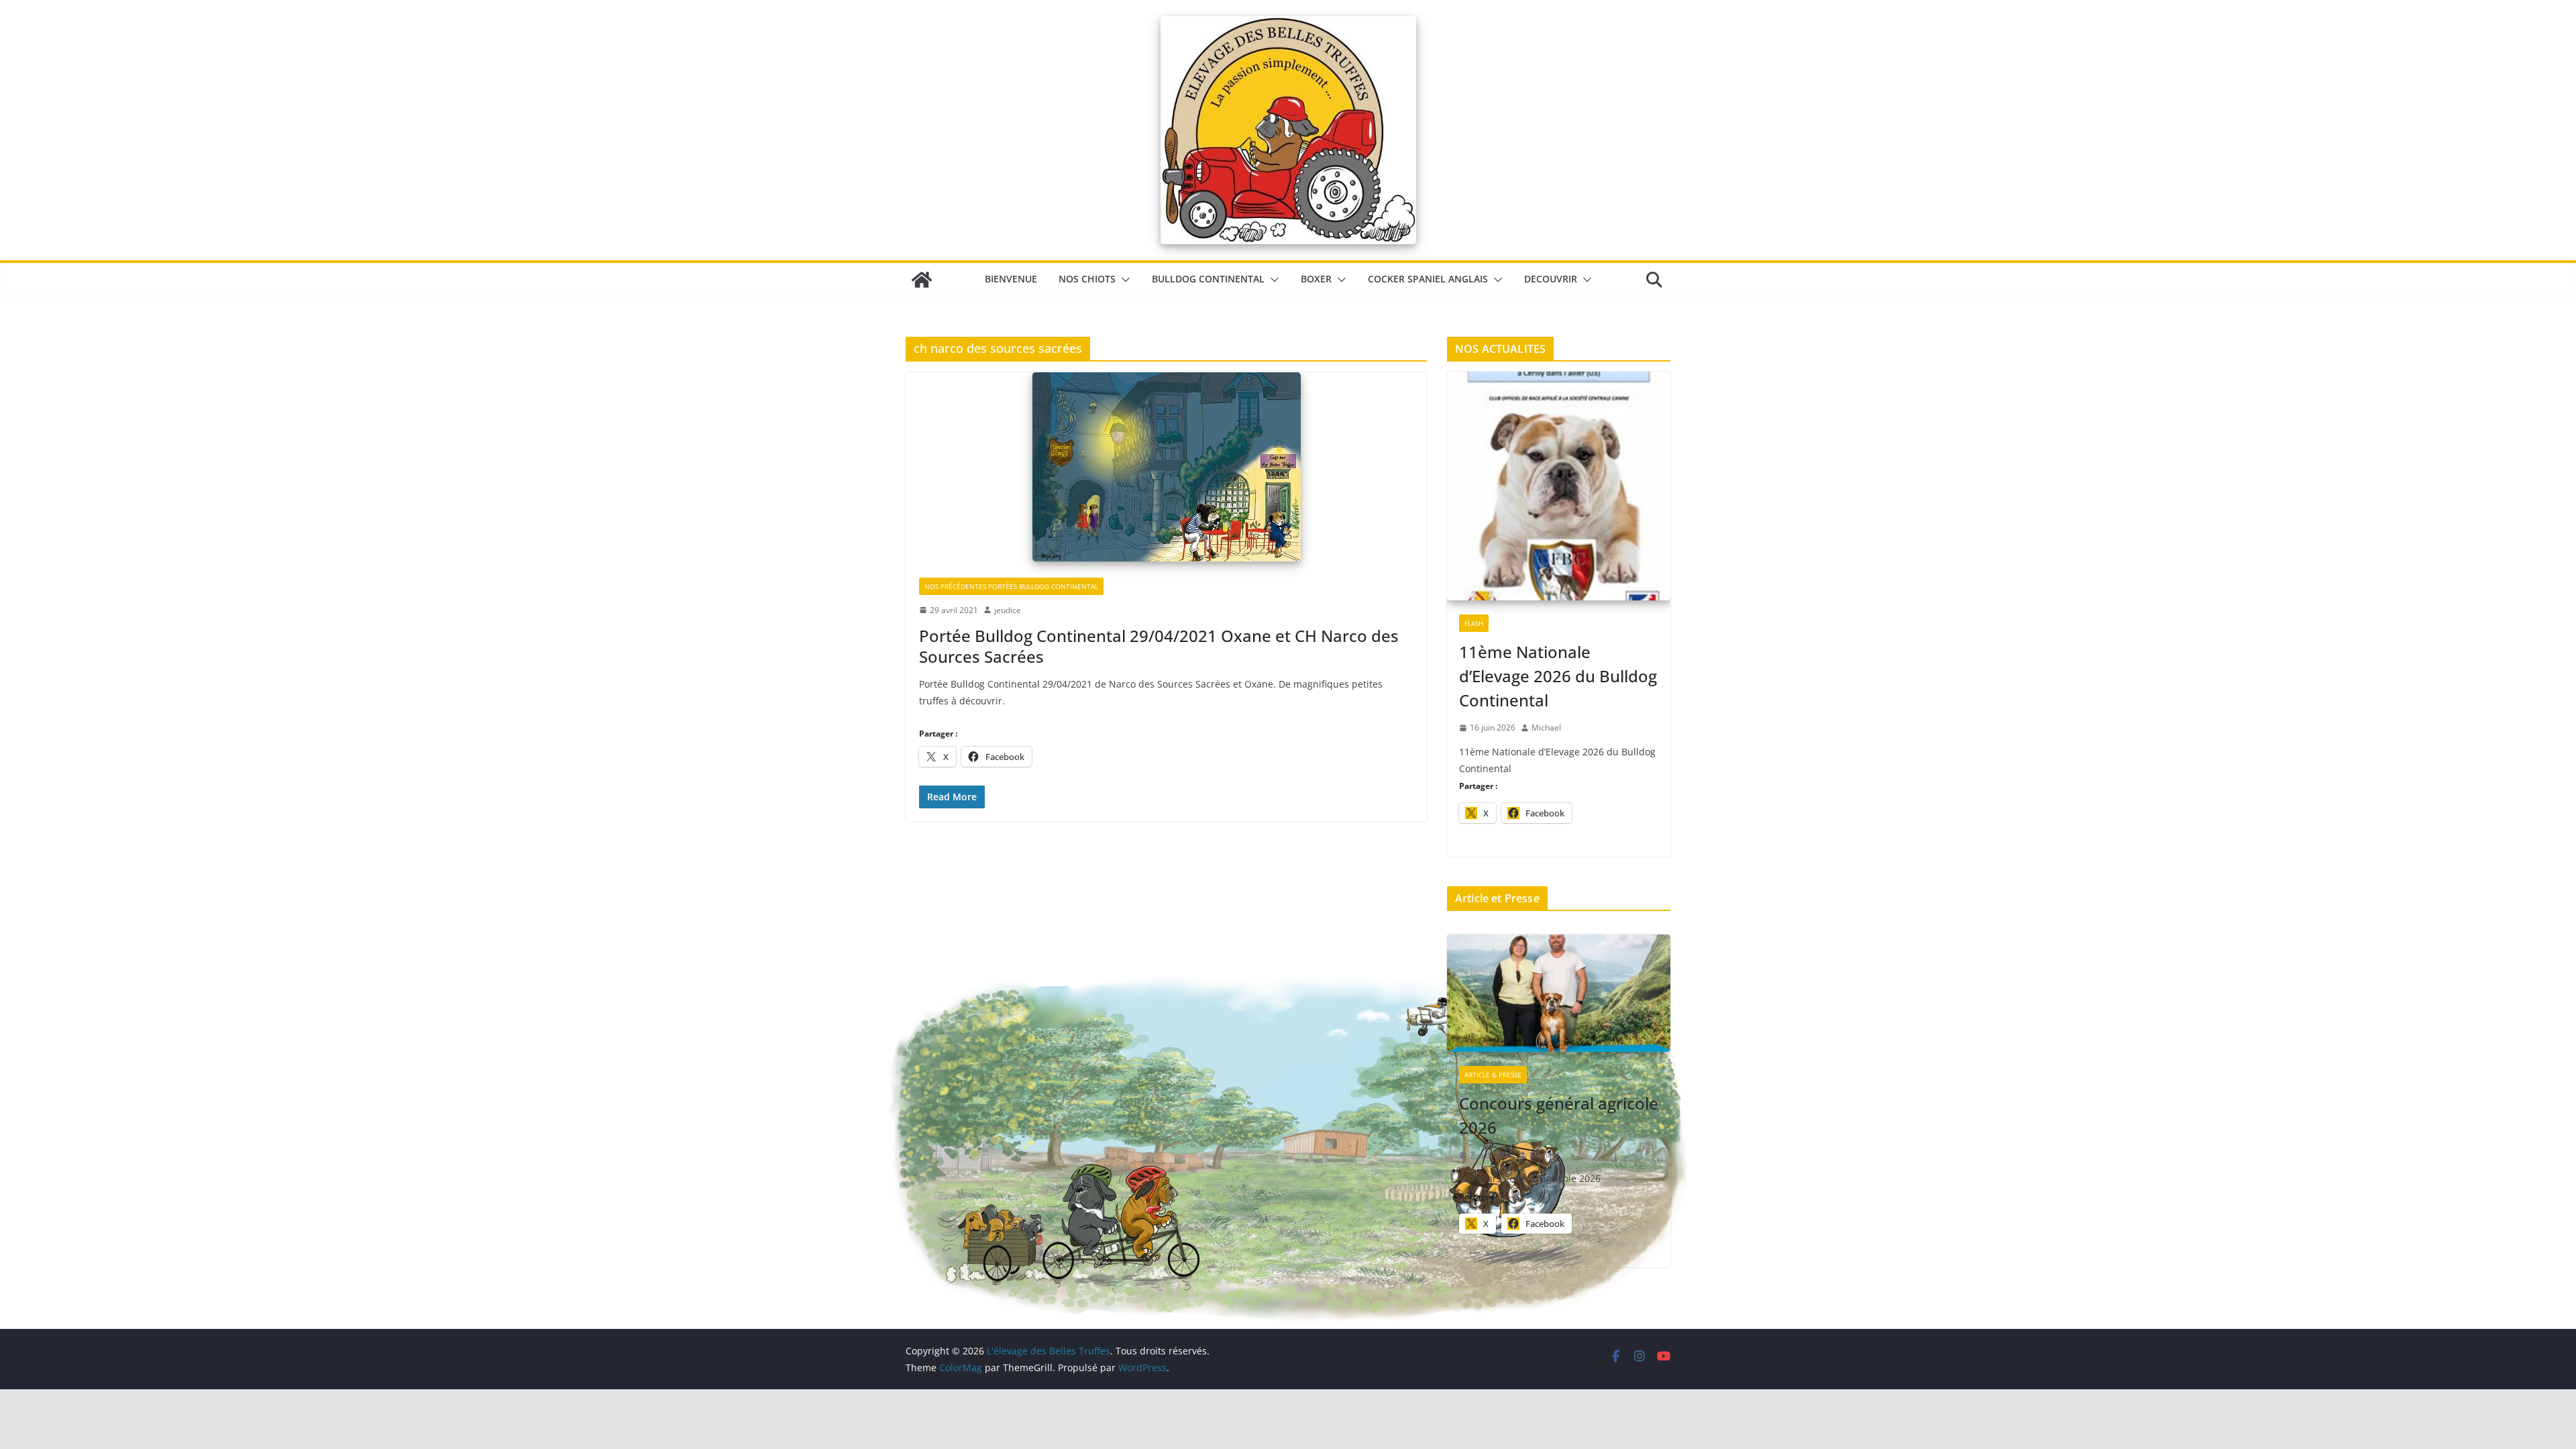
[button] (1123, 280)
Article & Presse (1493, 1075)
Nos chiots (1087, 279)
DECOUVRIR (1551, 279)
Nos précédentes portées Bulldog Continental (1011, 586)
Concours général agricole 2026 (1559, 1115)
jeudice (1008, 610)
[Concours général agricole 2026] (1559, 994)
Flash (1474, 623)
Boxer (1316, 279)
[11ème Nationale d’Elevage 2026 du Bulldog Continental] (1559, 487)
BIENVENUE (1011, 279)
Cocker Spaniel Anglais (1428, 279)
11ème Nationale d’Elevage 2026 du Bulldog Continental (1558, 676)
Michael (1546, 728)
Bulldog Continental (1208, 279)
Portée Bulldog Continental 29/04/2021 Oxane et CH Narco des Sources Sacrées (1159, 646)
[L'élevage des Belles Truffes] (922, 280)
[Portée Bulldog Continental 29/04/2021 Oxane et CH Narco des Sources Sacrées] (1166, 468)
